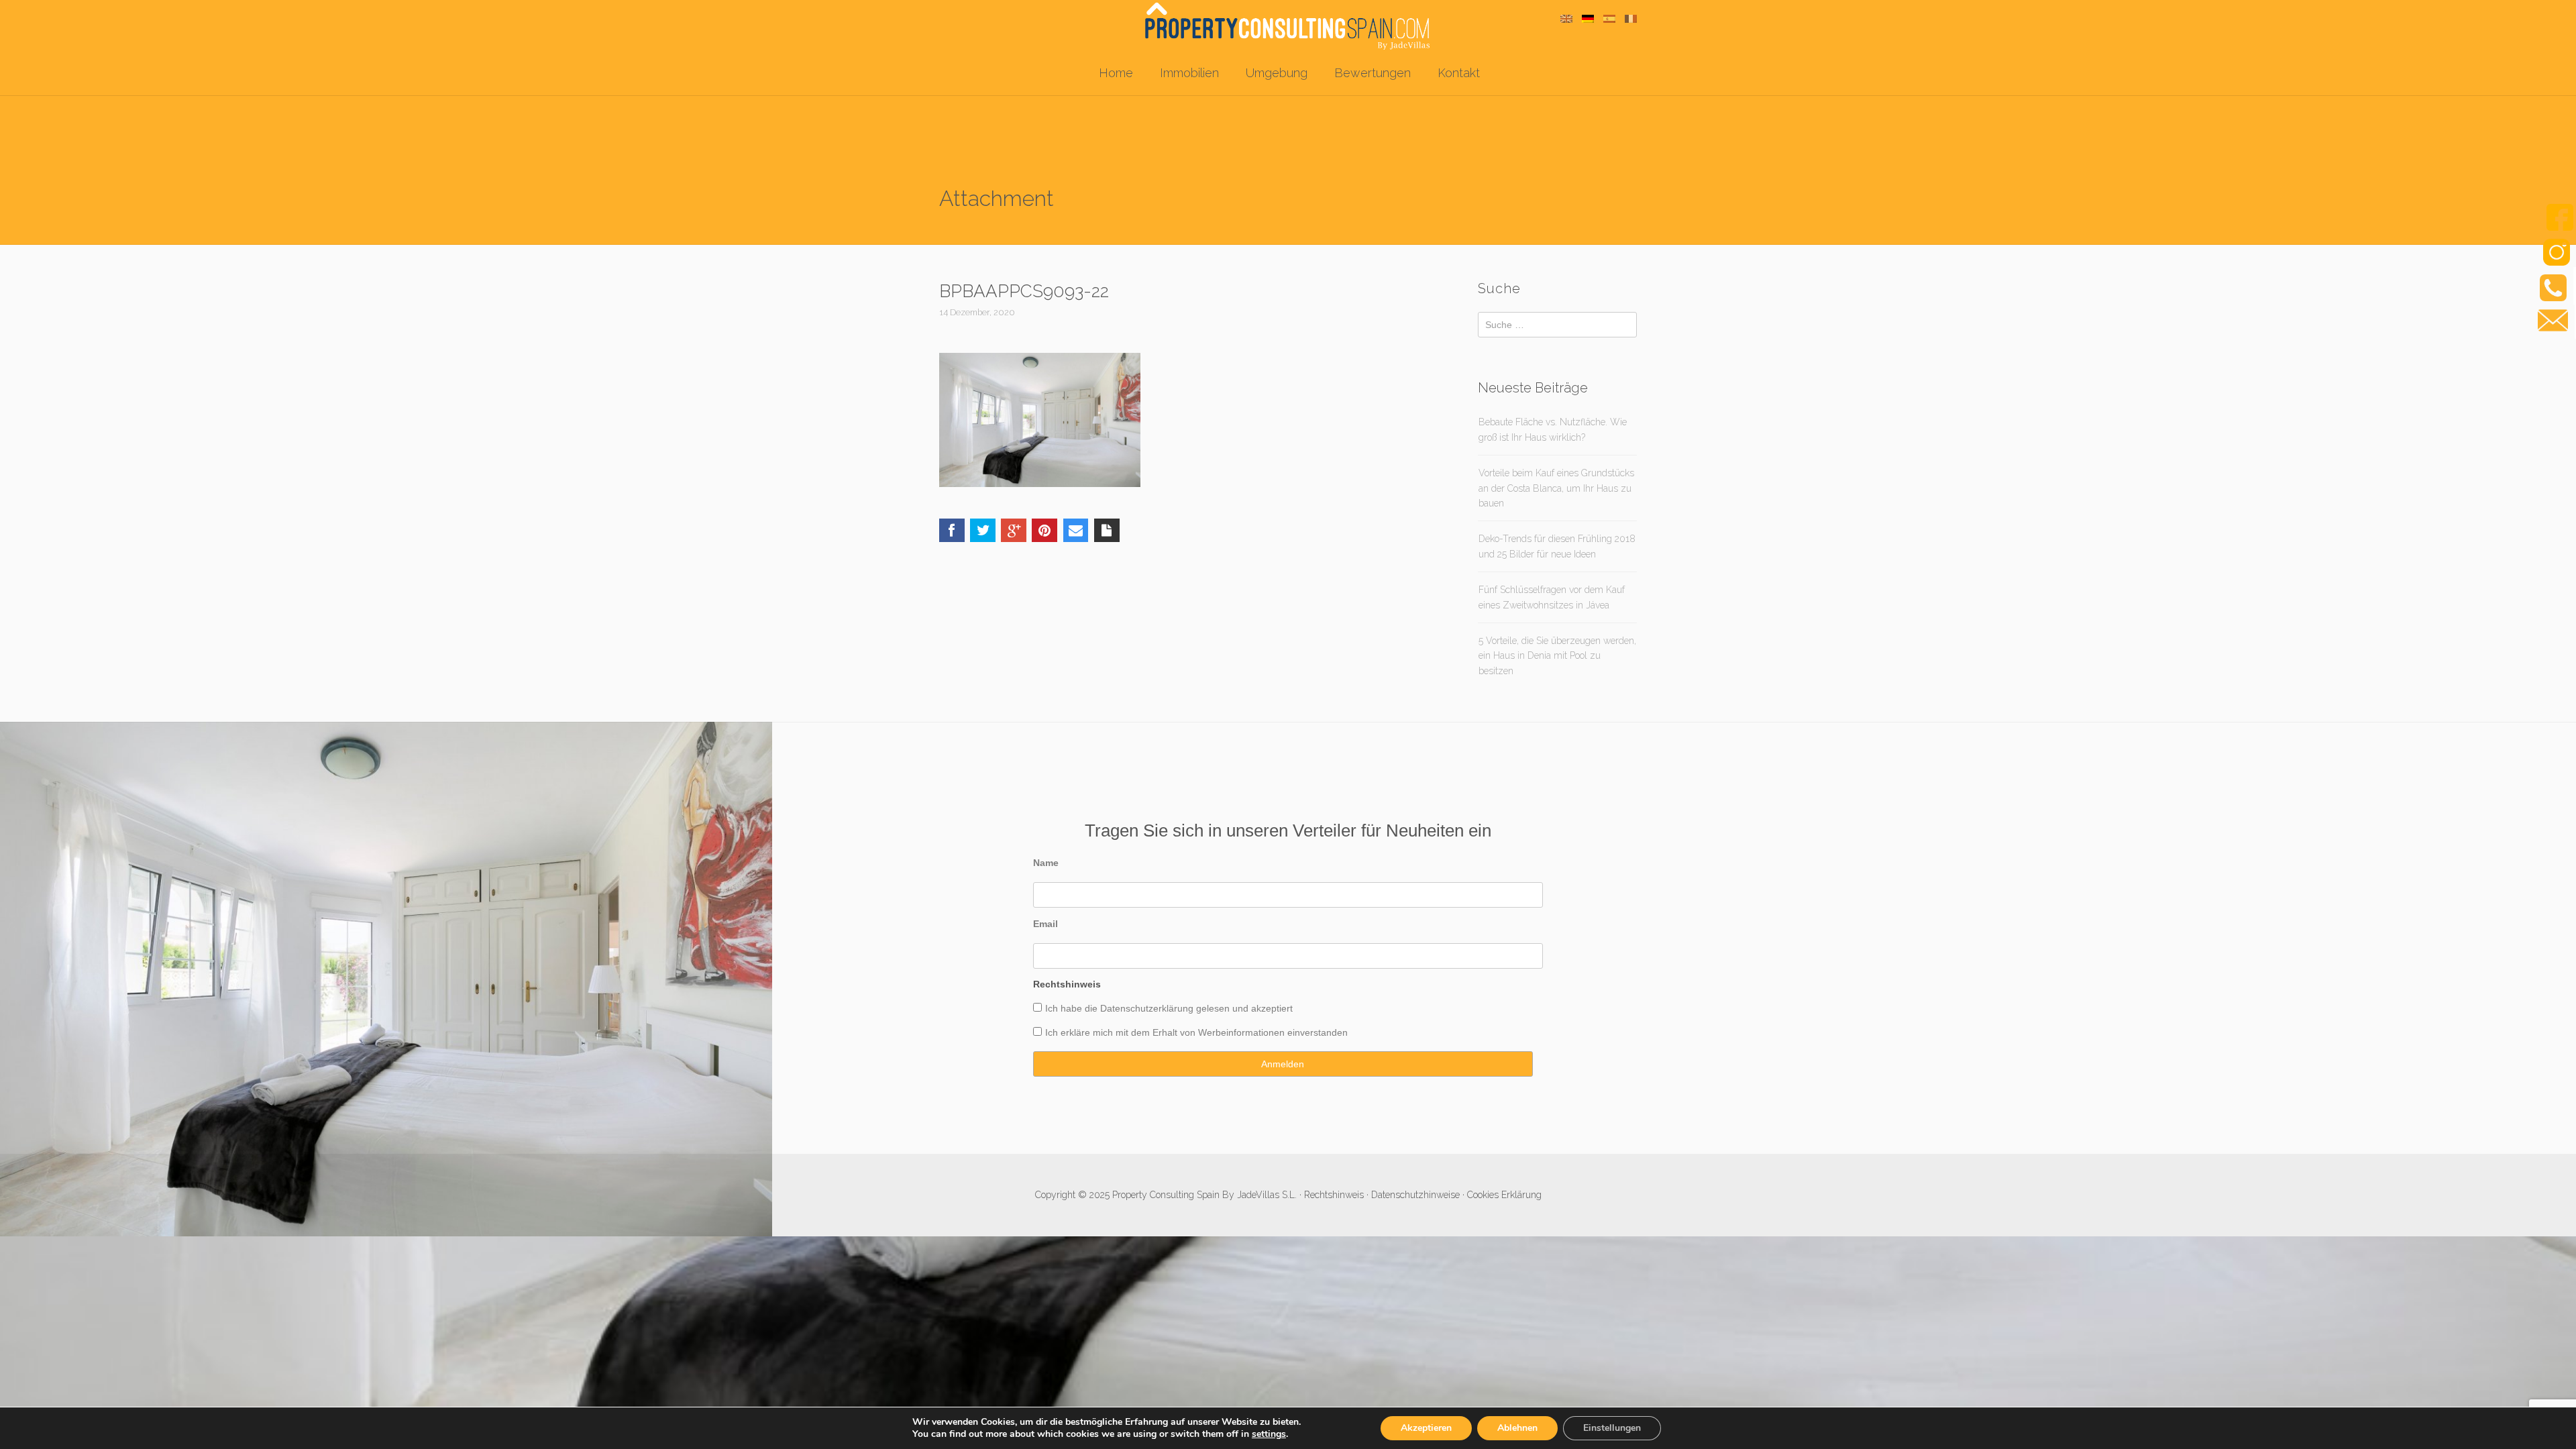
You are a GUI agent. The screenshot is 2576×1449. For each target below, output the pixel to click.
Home (1116, 73)
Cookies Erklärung (1504, 1195)
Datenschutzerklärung (1147, 1008)
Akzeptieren (1426, 1428)
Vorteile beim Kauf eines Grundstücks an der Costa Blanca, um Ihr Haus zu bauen (1556, 488)
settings (1269, 1434)
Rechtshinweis (1334, 1195)
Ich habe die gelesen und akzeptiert (1169, 1008)
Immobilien (1189, 73)
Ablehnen (1517, 1428)
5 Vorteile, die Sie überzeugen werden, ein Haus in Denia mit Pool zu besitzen (1557, 656)
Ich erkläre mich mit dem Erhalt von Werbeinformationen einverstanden (1196, 1032)
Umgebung (1277, 73)
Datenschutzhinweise (1415, 1195)
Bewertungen (1373, 73)
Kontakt (1459, 73)
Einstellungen (1612, 1428)
